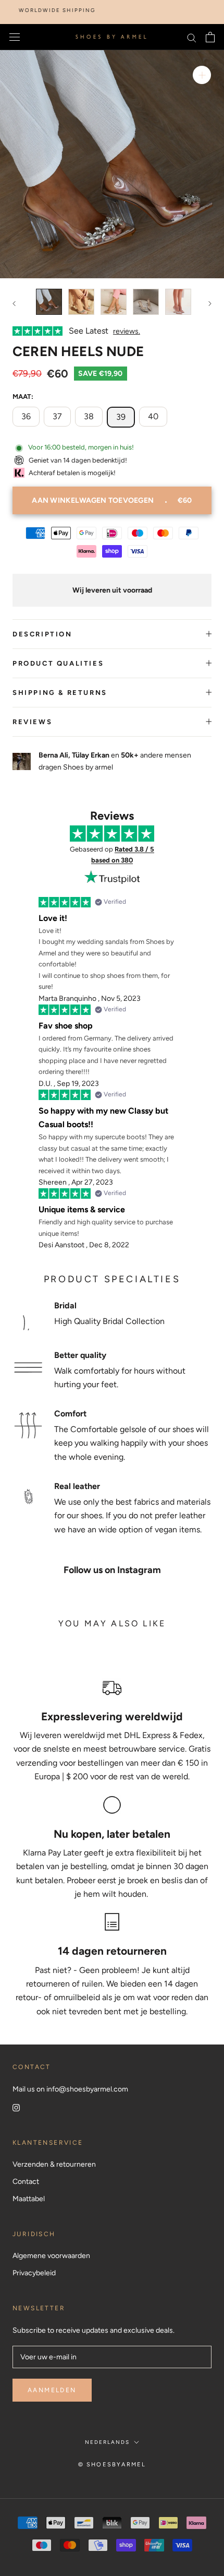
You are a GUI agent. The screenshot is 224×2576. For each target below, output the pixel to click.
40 (153, 416)
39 (121, 417)
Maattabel (29, 2199)
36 (26, 416)
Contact (26, 2182)
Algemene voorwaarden (51, 2256)
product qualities (58, 663)
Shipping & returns (60, 693)
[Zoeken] (192, 37)
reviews (32, 722)
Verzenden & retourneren (54, 2164)
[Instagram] (16, 2107)
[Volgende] (210, 304)
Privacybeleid (34, 2273)
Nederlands (107, 2442)
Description (42, 634)
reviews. (127, 331)
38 (89, 416)
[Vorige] (14, 304)
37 (57, 416)
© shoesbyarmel (112, 2465)
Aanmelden (52, 2390)
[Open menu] (15, 37)
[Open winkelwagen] (210, 37)
